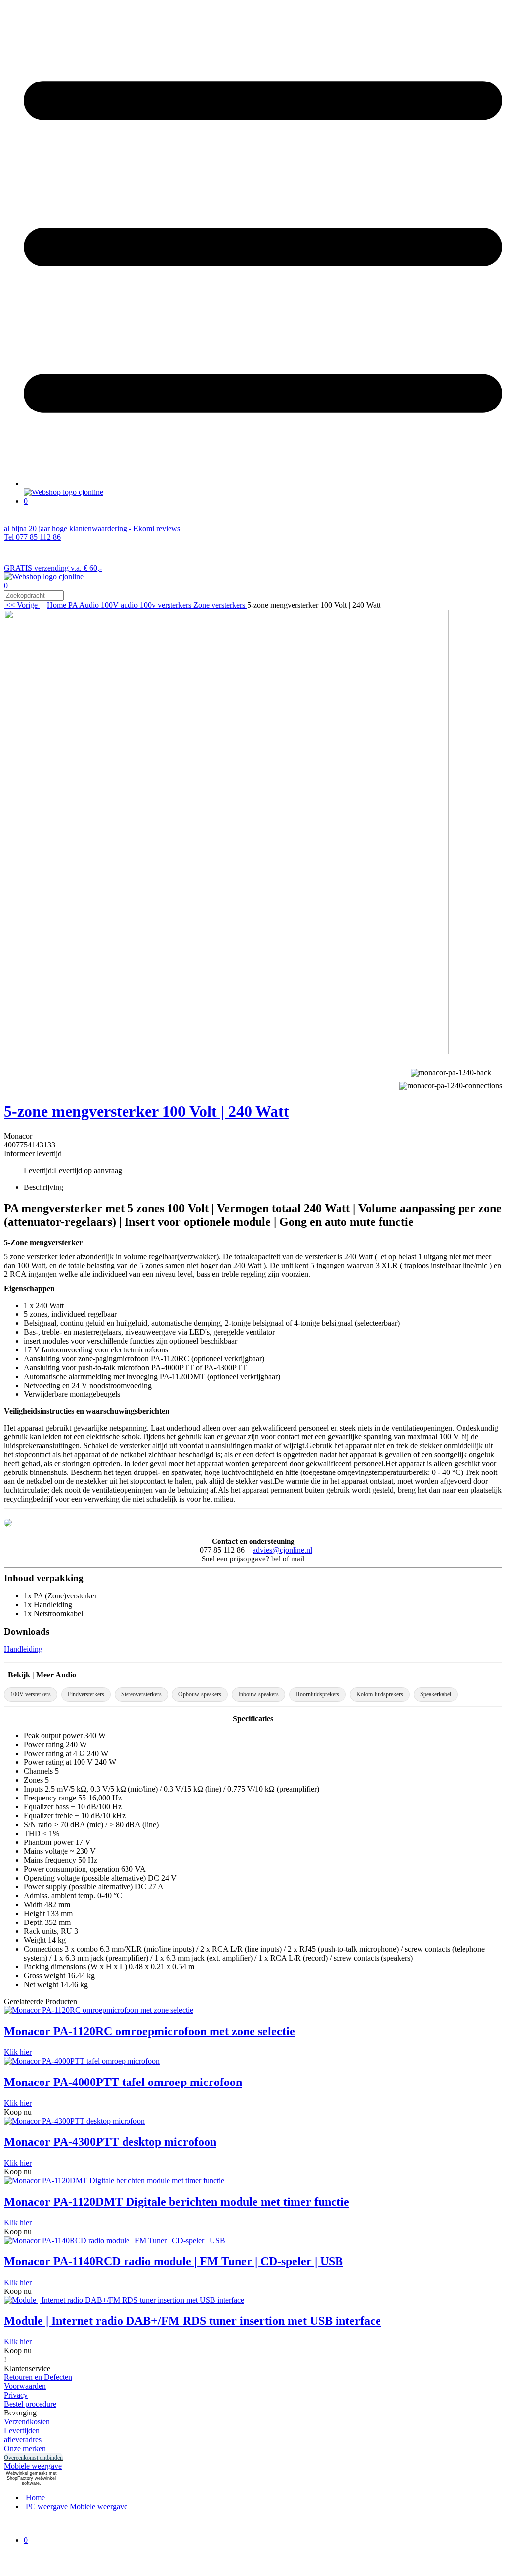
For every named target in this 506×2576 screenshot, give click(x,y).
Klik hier (18, 2052)
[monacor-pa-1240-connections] (451, 1084)
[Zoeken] (101, 519)
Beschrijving (43, 1187)
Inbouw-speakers (258, 1694)
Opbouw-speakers (200, 1694)
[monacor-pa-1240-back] (451, 1072)
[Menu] (263, 483)
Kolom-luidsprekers (380, 1694)
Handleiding (23, 1649)
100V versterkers (31, 1694)
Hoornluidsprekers (317, 1694)
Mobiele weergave (33, 2466)
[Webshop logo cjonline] (63, 492)
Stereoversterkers (141, 1694)
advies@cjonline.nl (282, 1550)
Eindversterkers (86, 1694)
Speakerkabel (436, 1694)
